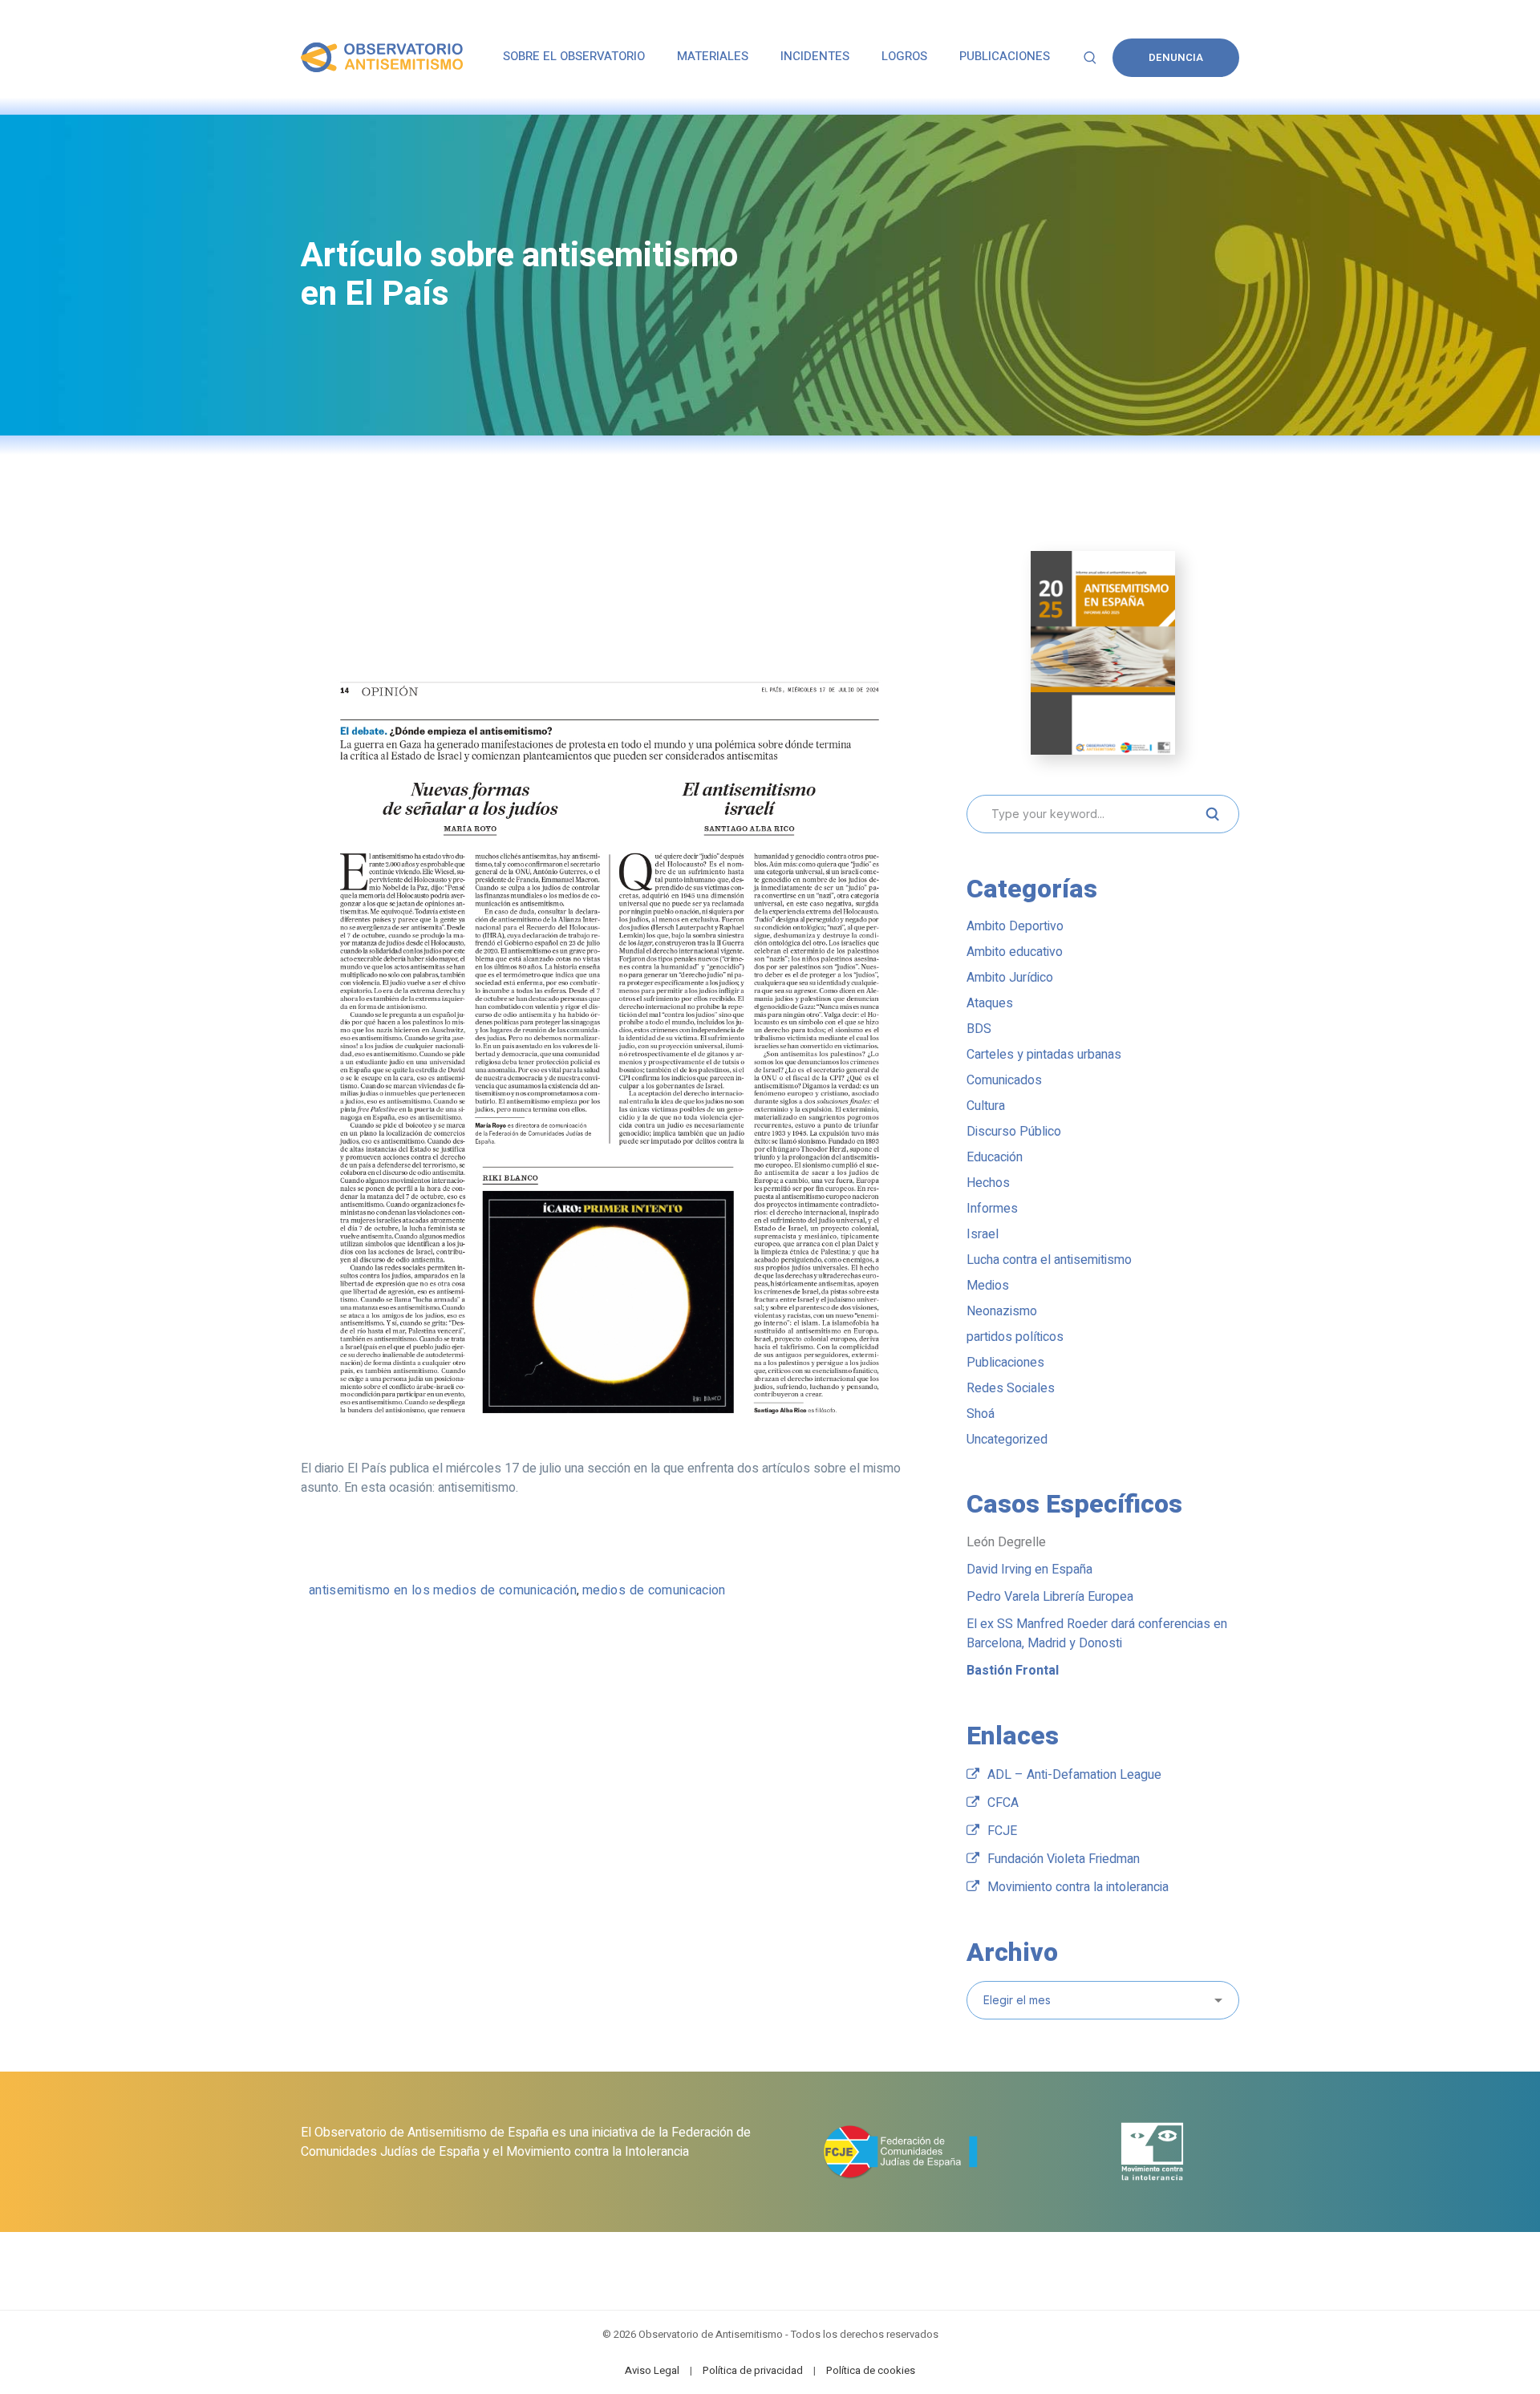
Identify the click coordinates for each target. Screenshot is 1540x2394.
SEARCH (1212, 814)
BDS (979, 1029)
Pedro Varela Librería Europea (1050, 1597)
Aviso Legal (652, 2370)
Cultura (986, 1106)
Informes (992, 1209)
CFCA (1003, 1803)
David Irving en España (1029, 1570)
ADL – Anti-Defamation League (1074, 1775)
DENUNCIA (1176, 57)
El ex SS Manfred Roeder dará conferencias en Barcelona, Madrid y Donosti (1097, 1634)
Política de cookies (871, 2370)
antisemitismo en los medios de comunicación (443, 1590)
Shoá (981, 1414)
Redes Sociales (1011, 1388)
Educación (995, 1157)
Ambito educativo (1015, 952)
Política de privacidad (753, 2370)
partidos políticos (1015, 1337)
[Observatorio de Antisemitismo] (382, 57)
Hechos (988, 1183)
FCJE (1002, 1831)
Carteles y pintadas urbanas (1044, 1055)
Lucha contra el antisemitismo (1049, 1260)
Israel (983, 1234)
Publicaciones (1005, 1363)
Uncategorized (1007, 1440)
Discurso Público (1014, 1132)
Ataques (990, 1003)
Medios (988, 1286)
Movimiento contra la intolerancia (1078, 1887)
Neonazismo (1002, 1311)
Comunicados (1004, 1080)
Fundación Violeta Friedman (1064, 1859)
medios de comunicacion (654, 1590)
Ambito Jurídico (1010, 978)
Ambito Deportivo (1015, 926)
